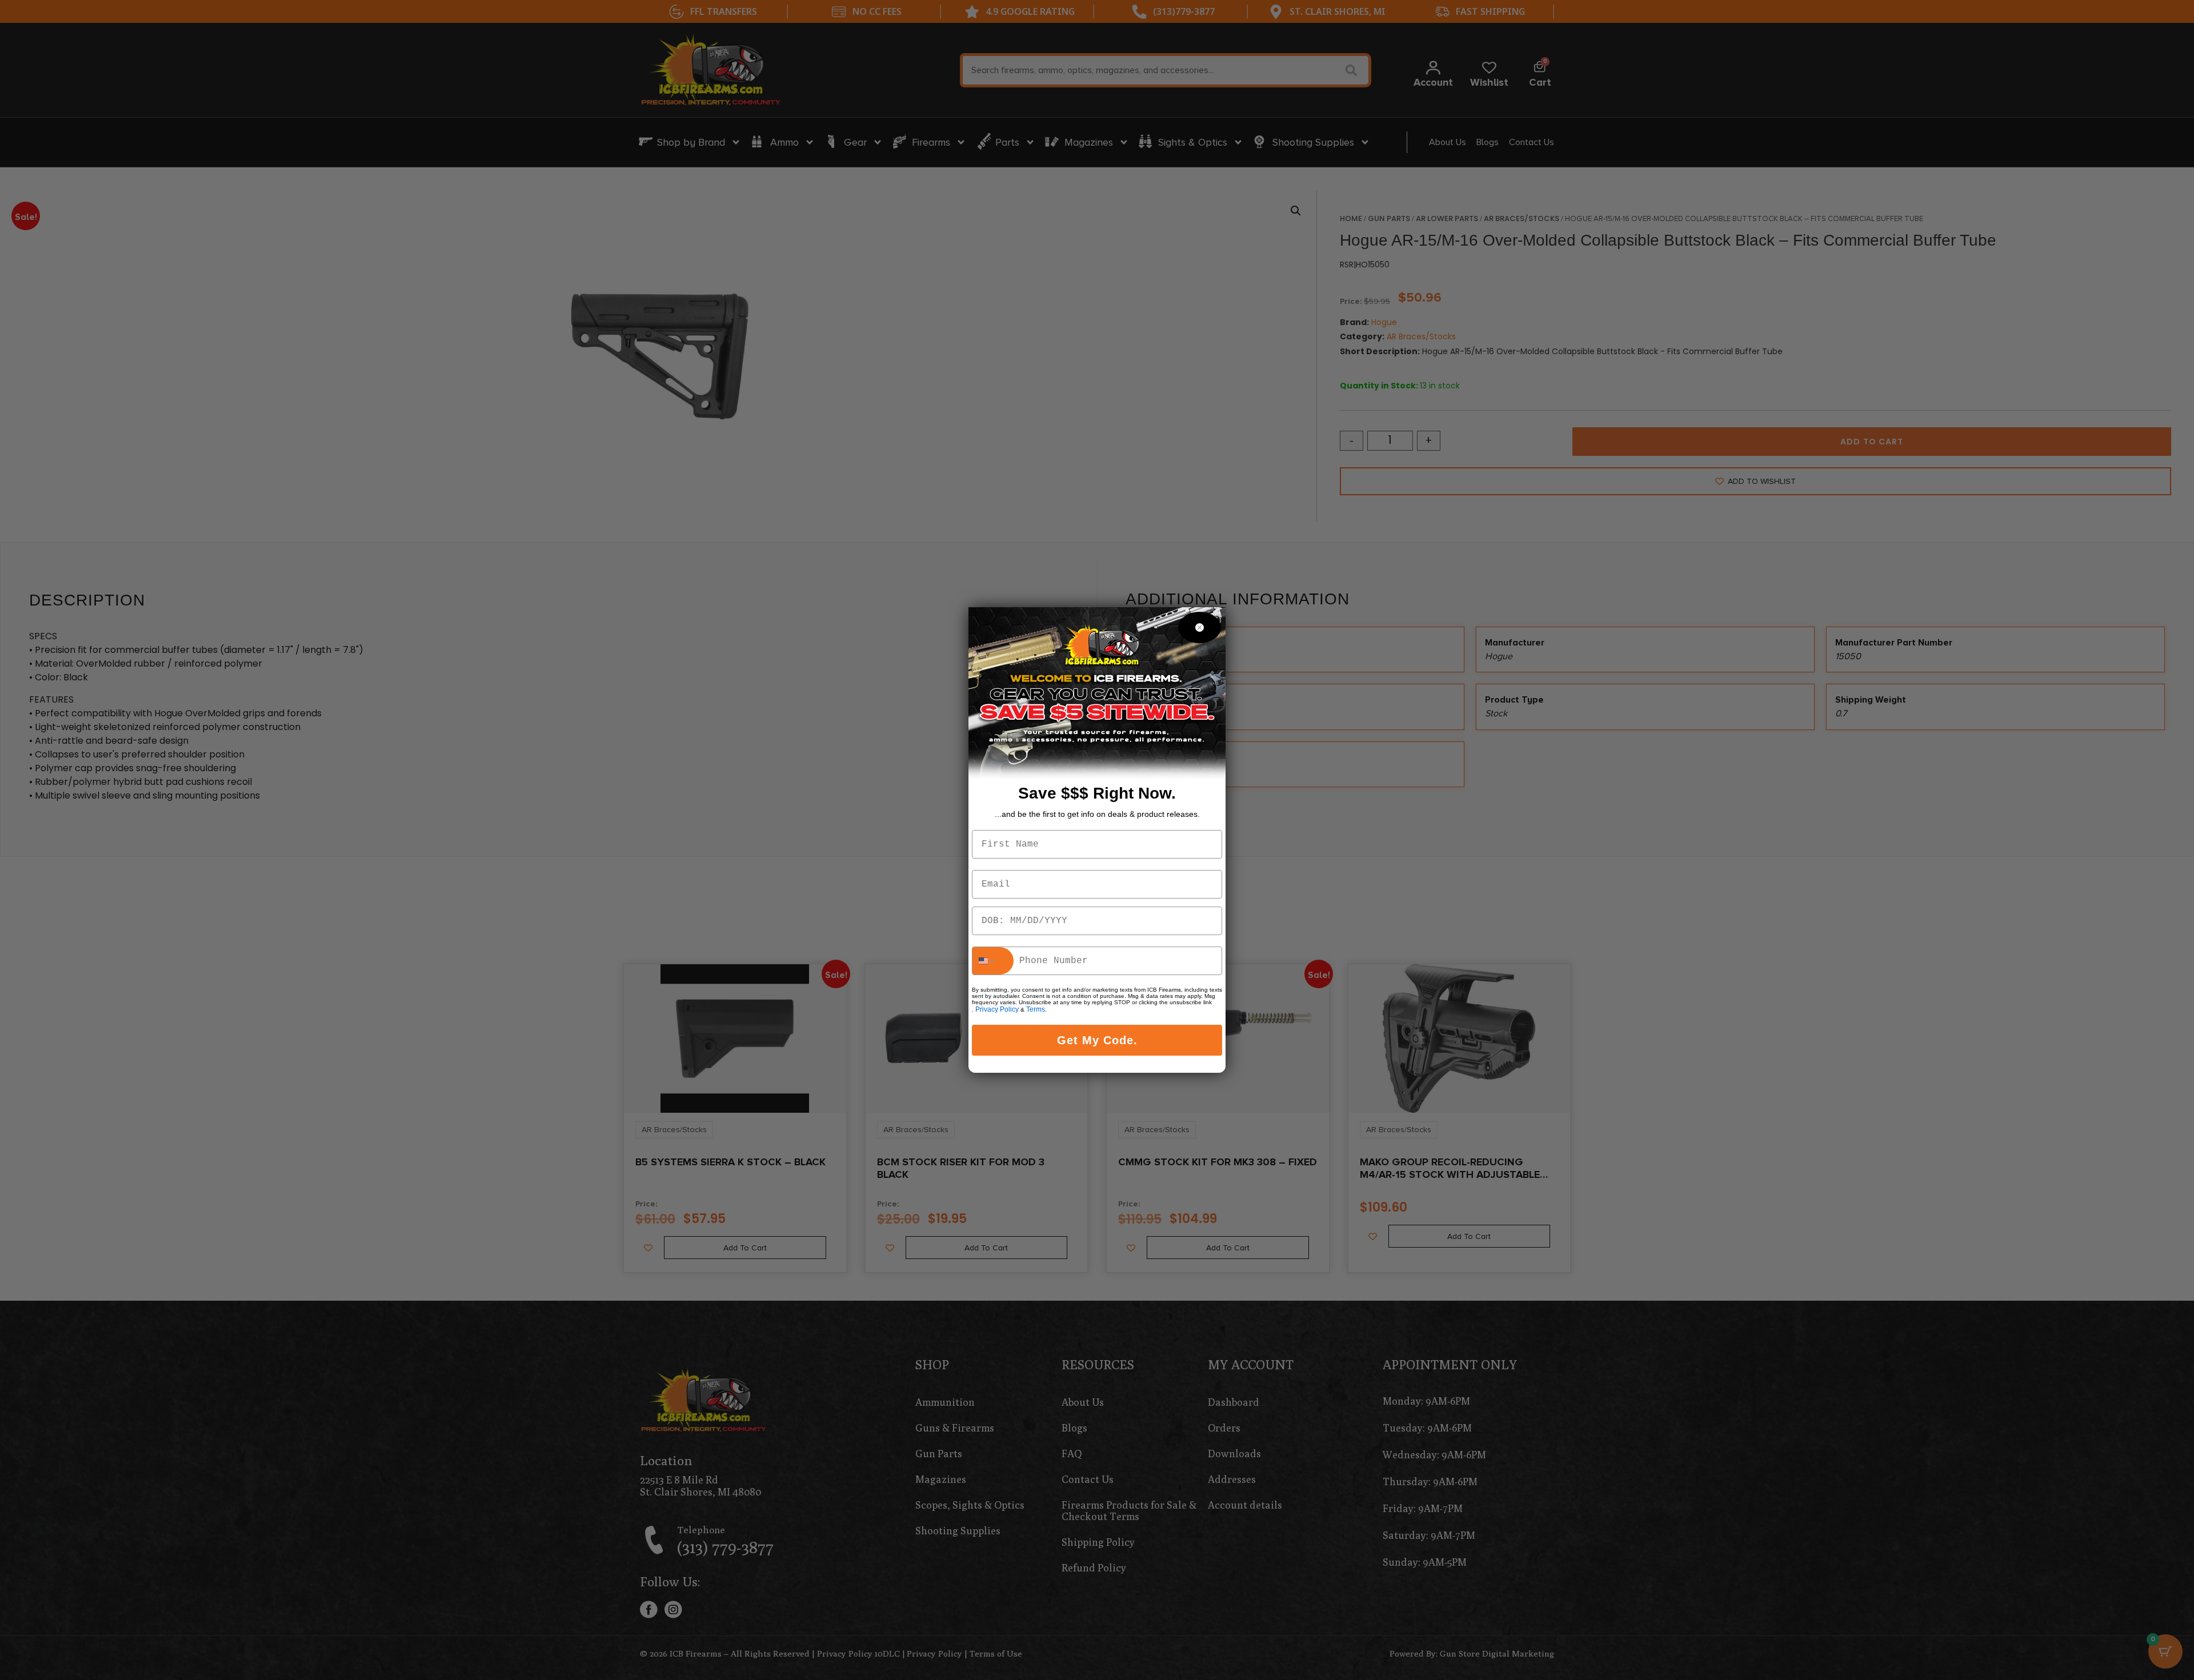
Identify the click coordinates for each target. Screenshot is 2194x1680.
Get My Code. (1097, 1040)
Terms (1036, 1009)
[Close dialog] (1200, 628)
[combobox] (993, 961)
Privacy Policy (997, 1009)
